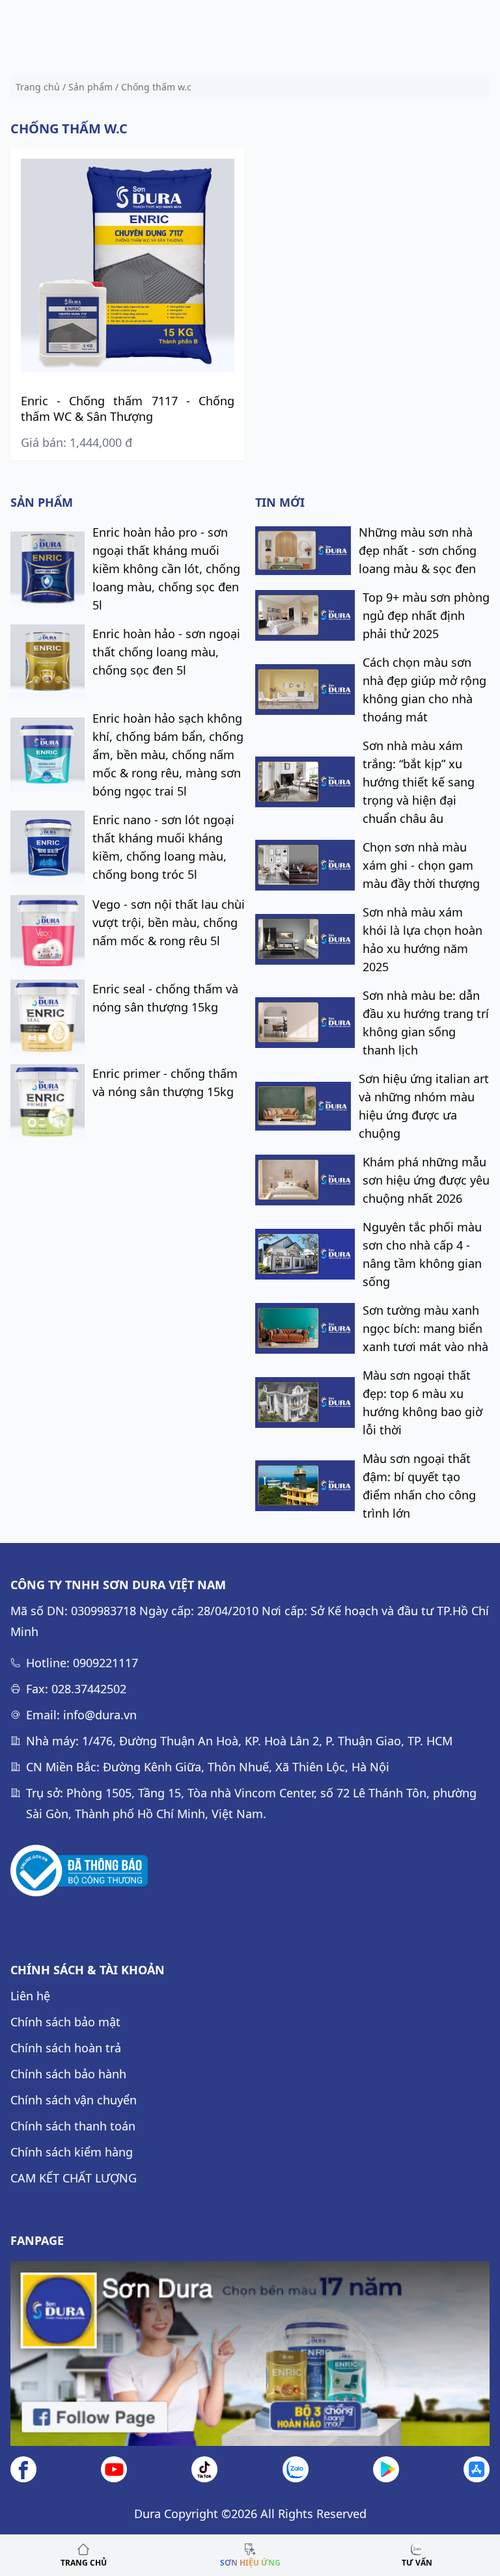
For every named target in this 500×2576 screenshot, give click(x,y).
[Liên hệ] (296, 2469)
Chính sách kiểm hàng (72, 2152)
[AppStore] (477, 2469)
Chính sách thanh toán (73, 2126)
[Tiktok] (204, 2469)
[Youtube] (114, 2469)
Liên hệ (30, 1996)
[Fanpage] (250, 2354)
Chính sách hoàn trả (66, 2048)
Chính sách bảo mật (65, 2022)
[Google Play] (386, 2469)
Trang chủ (38, 87)
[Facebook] (23, 2469)
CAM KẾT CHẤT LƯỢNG (74, 2178)
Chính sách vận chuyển (74, 2100)
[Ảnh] (79, 1871)
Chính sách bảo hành (68, 2074)
